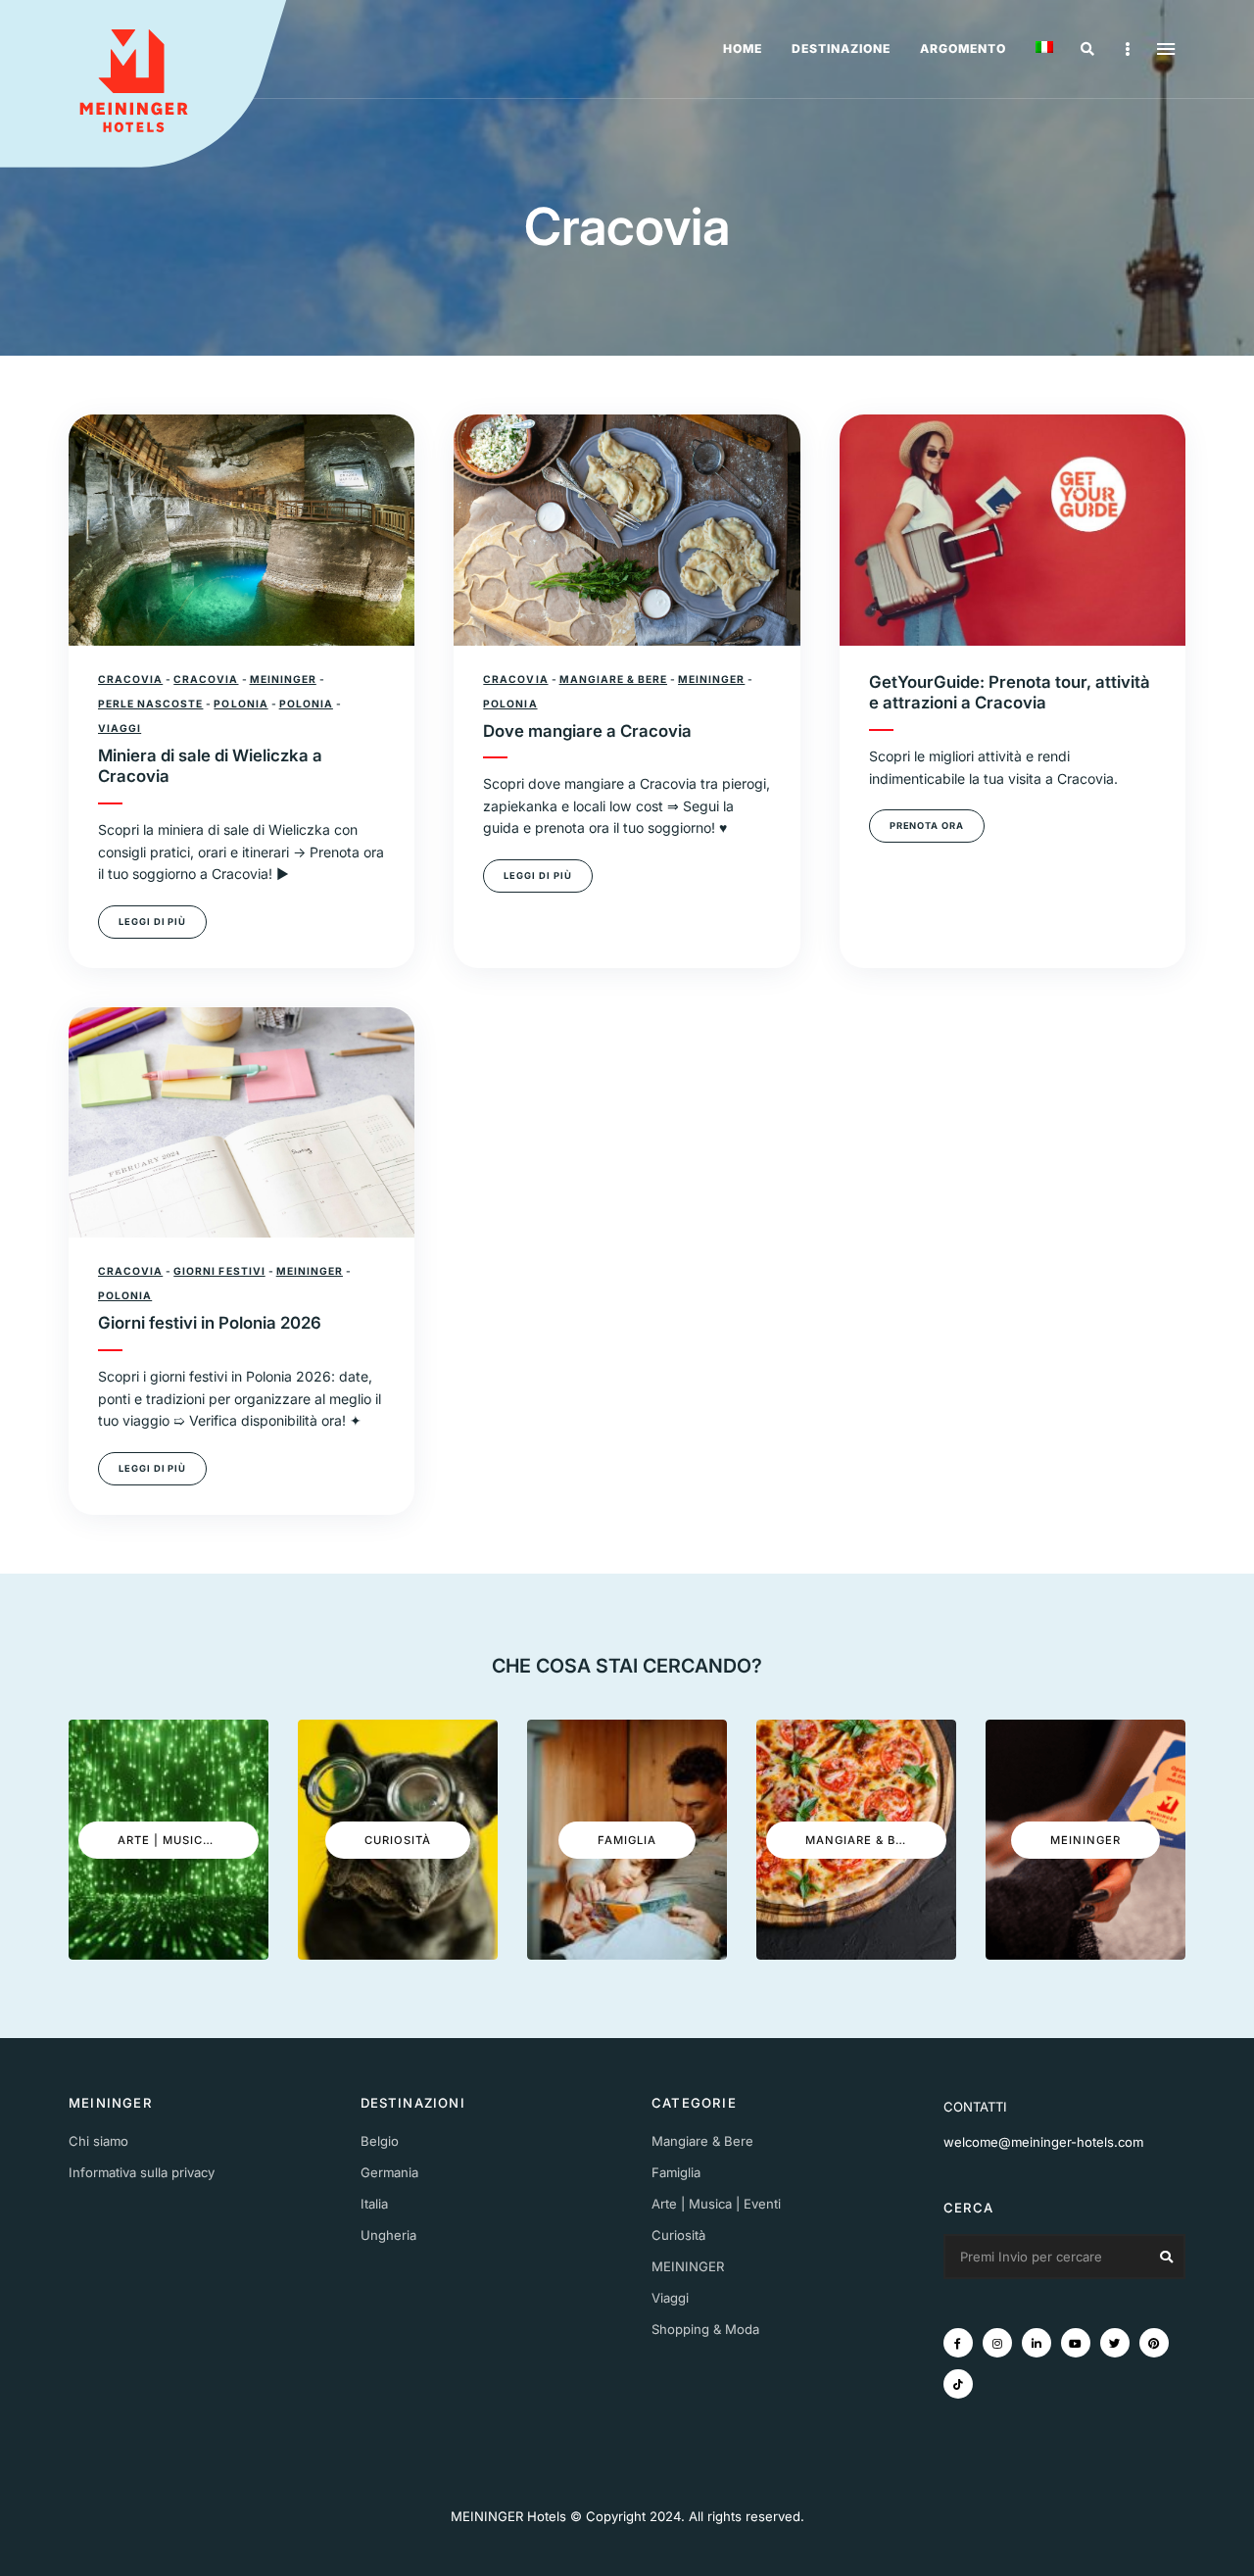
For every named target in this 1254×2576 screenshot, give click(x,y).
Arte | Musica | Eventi (716, 2204)
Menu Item (958, 2343)
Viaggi (120, 728)
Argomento (963, 49)
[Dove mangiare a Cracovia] (627, 530)
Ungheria (388, 2235)
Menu (1166, 49)
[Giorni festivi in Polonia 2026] (241, 1123)
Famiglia (676, 2172)
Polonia (241, 704)
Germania (389, 2172)
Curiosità (678, 2235)
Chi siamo (98, 2141)
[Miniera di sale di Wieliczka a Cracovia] (241, 530)
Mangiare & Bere (613, 679)
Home (743, 49)
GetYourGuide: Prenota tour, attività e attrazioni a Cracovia (1010, 693)
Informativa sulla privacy (142, 2172)
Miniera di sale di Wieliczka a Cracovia (210, 766)
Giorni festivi (219, 1271)
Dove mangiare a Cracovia (587, 731)
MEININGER (283, 679)
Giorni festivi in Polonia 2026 (210, 1323)
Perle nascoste (150, 704)
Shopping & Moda (705, 2329)
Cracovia (130, 679)
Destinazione (841, 49)
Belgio (380, 2141)
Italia (374, 2204)
